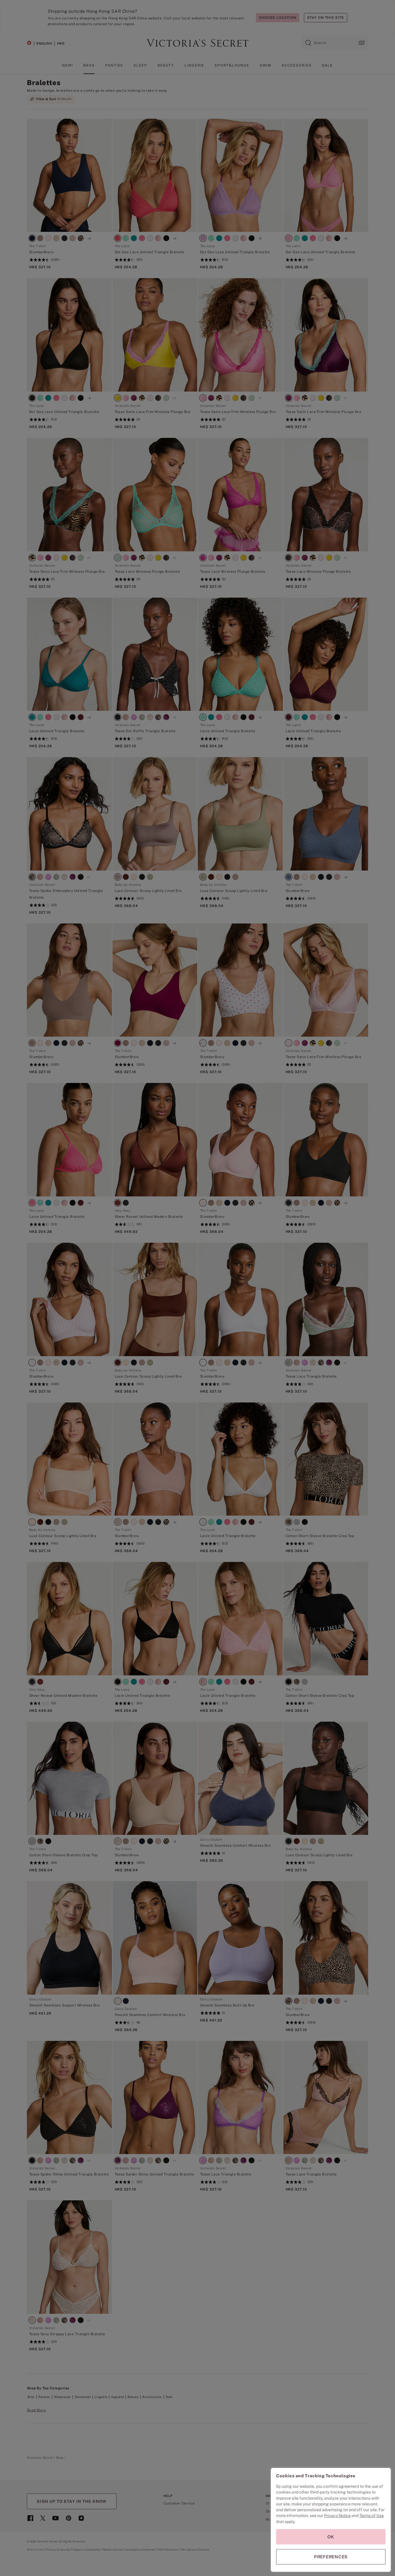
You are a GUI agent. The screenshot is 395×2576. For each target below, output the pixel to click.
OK (331, 2537)
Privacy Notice (337, 2516)
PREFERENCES (331, 2557)
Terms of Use (372, 2516)
